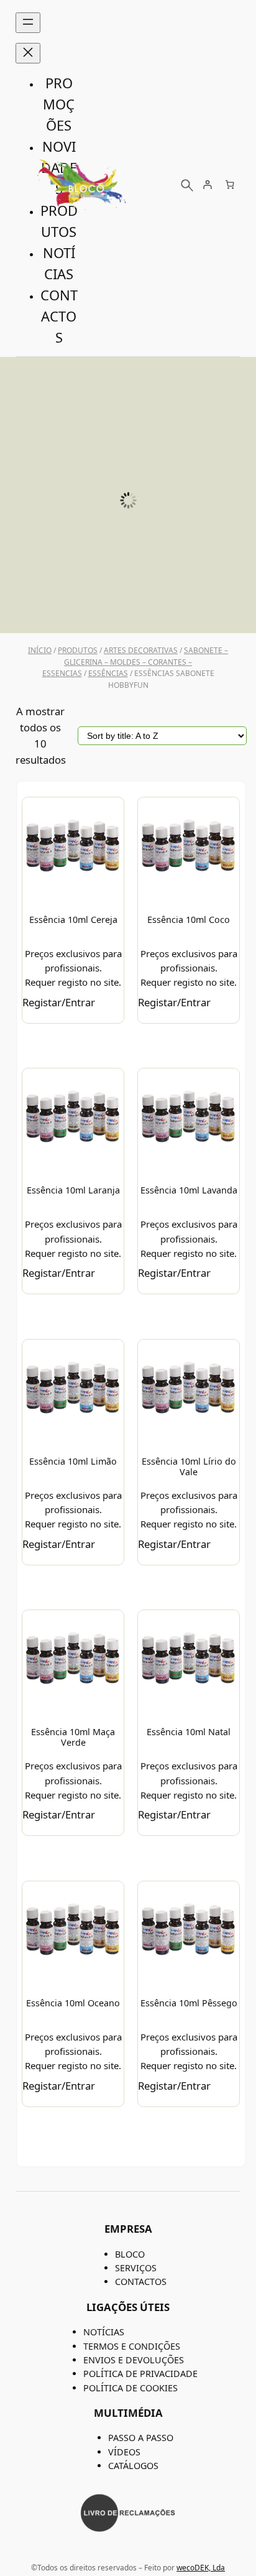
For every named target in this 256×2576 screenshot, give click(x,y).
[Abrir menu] (28, 23)
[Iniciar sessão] (207, 184)
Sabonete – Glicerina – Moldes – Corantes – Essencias (135, 662)
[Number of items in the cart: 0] (230, 184)
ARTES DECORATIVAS (141, 650)
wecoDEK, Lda (201, 2568)
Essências (108, 673)
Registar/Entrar (59, 1002)
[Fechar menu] (28, 53)
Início (40, 650)
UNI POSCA (128, 606)
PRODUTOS (78, 650)
